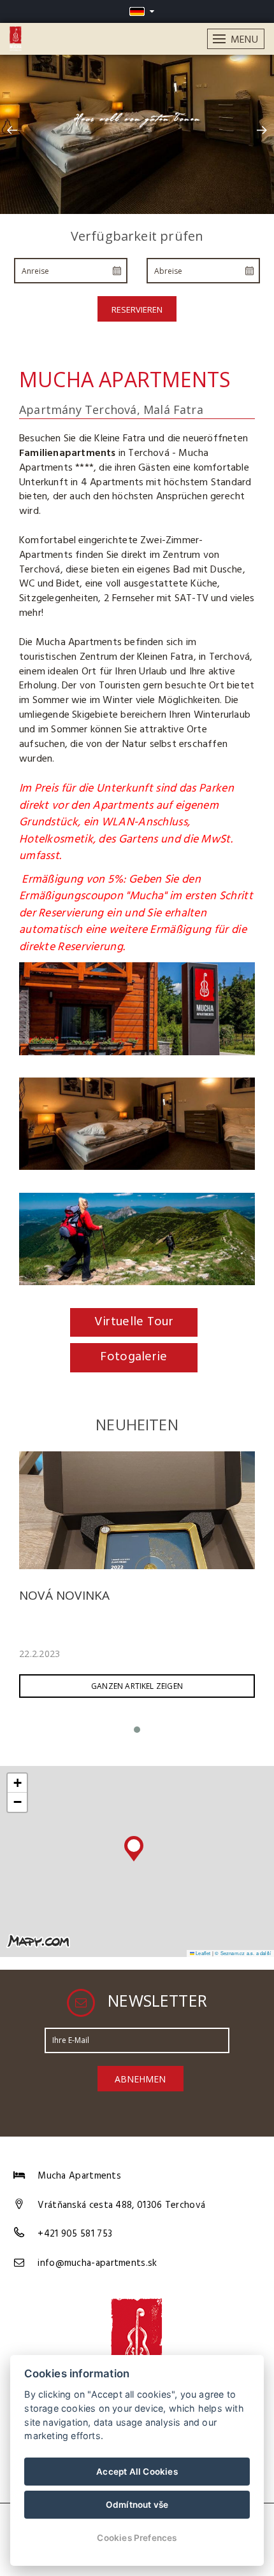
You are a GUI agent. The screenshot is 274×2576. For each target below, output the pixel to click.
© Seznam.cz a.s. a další (243, 1953)
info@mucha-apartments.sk (97, 2263)
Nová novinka (64, 1595)
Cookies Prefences (137, 2538)
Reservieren (137, 310)
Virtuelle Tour (134, 1322)
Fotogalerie (133, 1357)
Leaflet (203, 1953)
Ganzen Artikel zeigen (137, 1686)
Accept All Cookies (137, 2472)
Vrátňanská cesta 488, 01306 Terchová (121, 2205)
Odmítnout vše (137, 2505)
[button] (134, 1846)
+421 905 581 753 (75, 2234)
